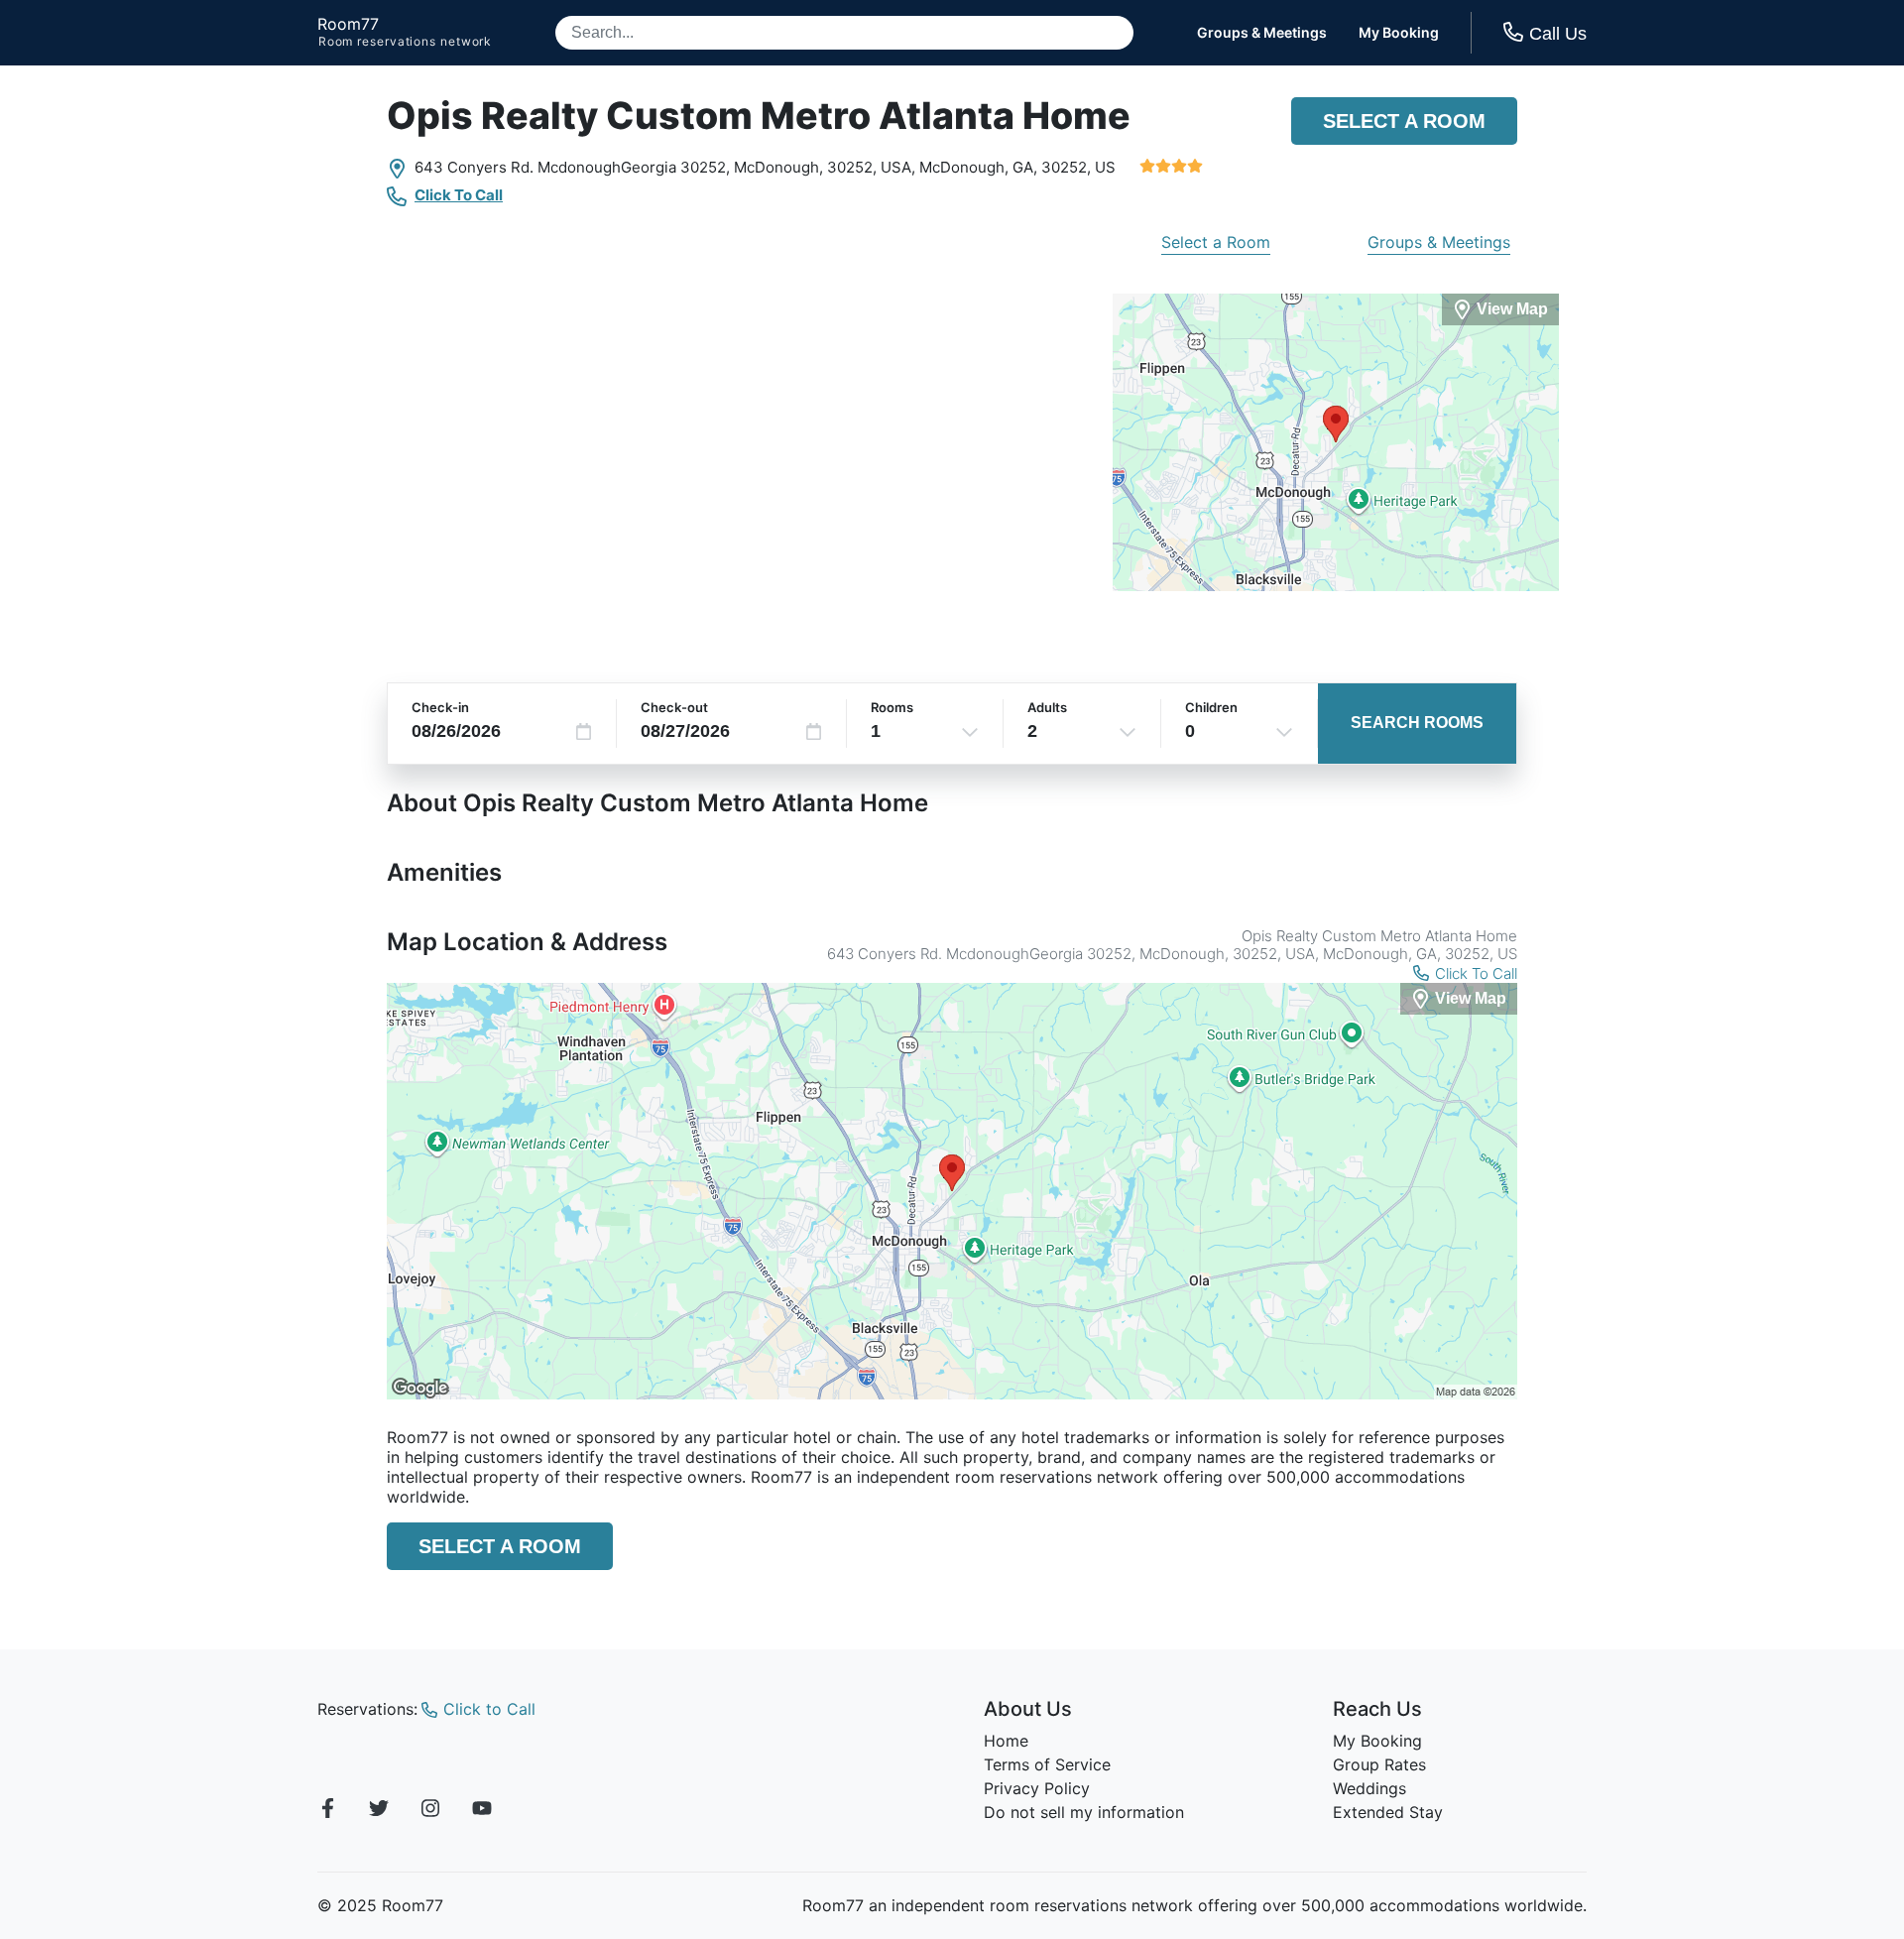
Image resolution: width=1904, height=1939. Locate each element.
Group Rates (1379, 1764)
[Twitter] (379, 1811)
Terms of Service (1047, 1764)
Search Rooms (1417, 723)
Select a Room (1404, 121)
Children (1211, 707)
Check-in (440, 707)
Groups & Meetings (1262, 33)
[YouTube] (482, 1811)
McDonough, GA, (978, 167)
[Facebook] (327, 1811)
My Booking (1399, 33)
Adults (1047, 707)
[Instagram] (430, 1811)
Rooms (892, 707)
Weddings (1369, 1788)
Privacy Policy (1037, 1788)
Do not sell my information (1084, 1812)
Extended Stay (1388, 1812)
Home (1006, 1741)
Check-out (674, 707)
